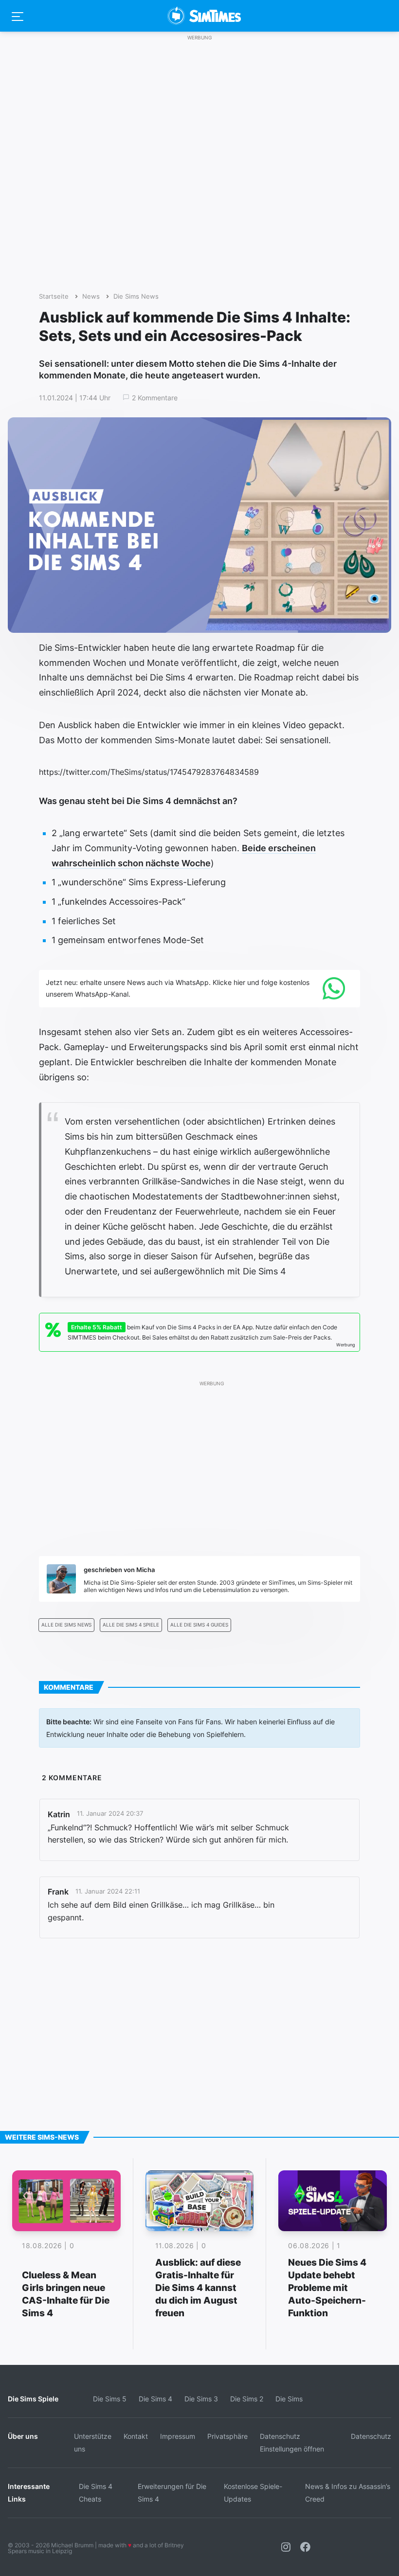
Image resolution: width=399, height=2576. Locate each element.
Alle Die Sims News (66, 1625)
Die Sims (289, 2399)
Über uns (23, 2436)
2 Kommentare (155, 398)
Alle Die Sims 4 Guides (199, 1625)
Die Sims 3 (201, 2399)
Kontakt (136, 2436)
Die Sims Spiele (33, 2399)
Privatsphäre (227, 2436)
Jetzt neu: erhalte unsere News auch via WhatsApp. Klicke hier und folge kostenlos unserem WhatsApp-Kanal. (178, 988)
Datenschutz (371, 2436)
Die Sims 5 (110, 2399)
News (91, 296)
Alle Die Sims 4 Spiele (131, 1625)
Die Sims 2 (247, 2399)
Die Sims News (136, 296)
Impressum (178, 2436)
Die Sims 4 (155, 2399)
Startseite (54, 296)
